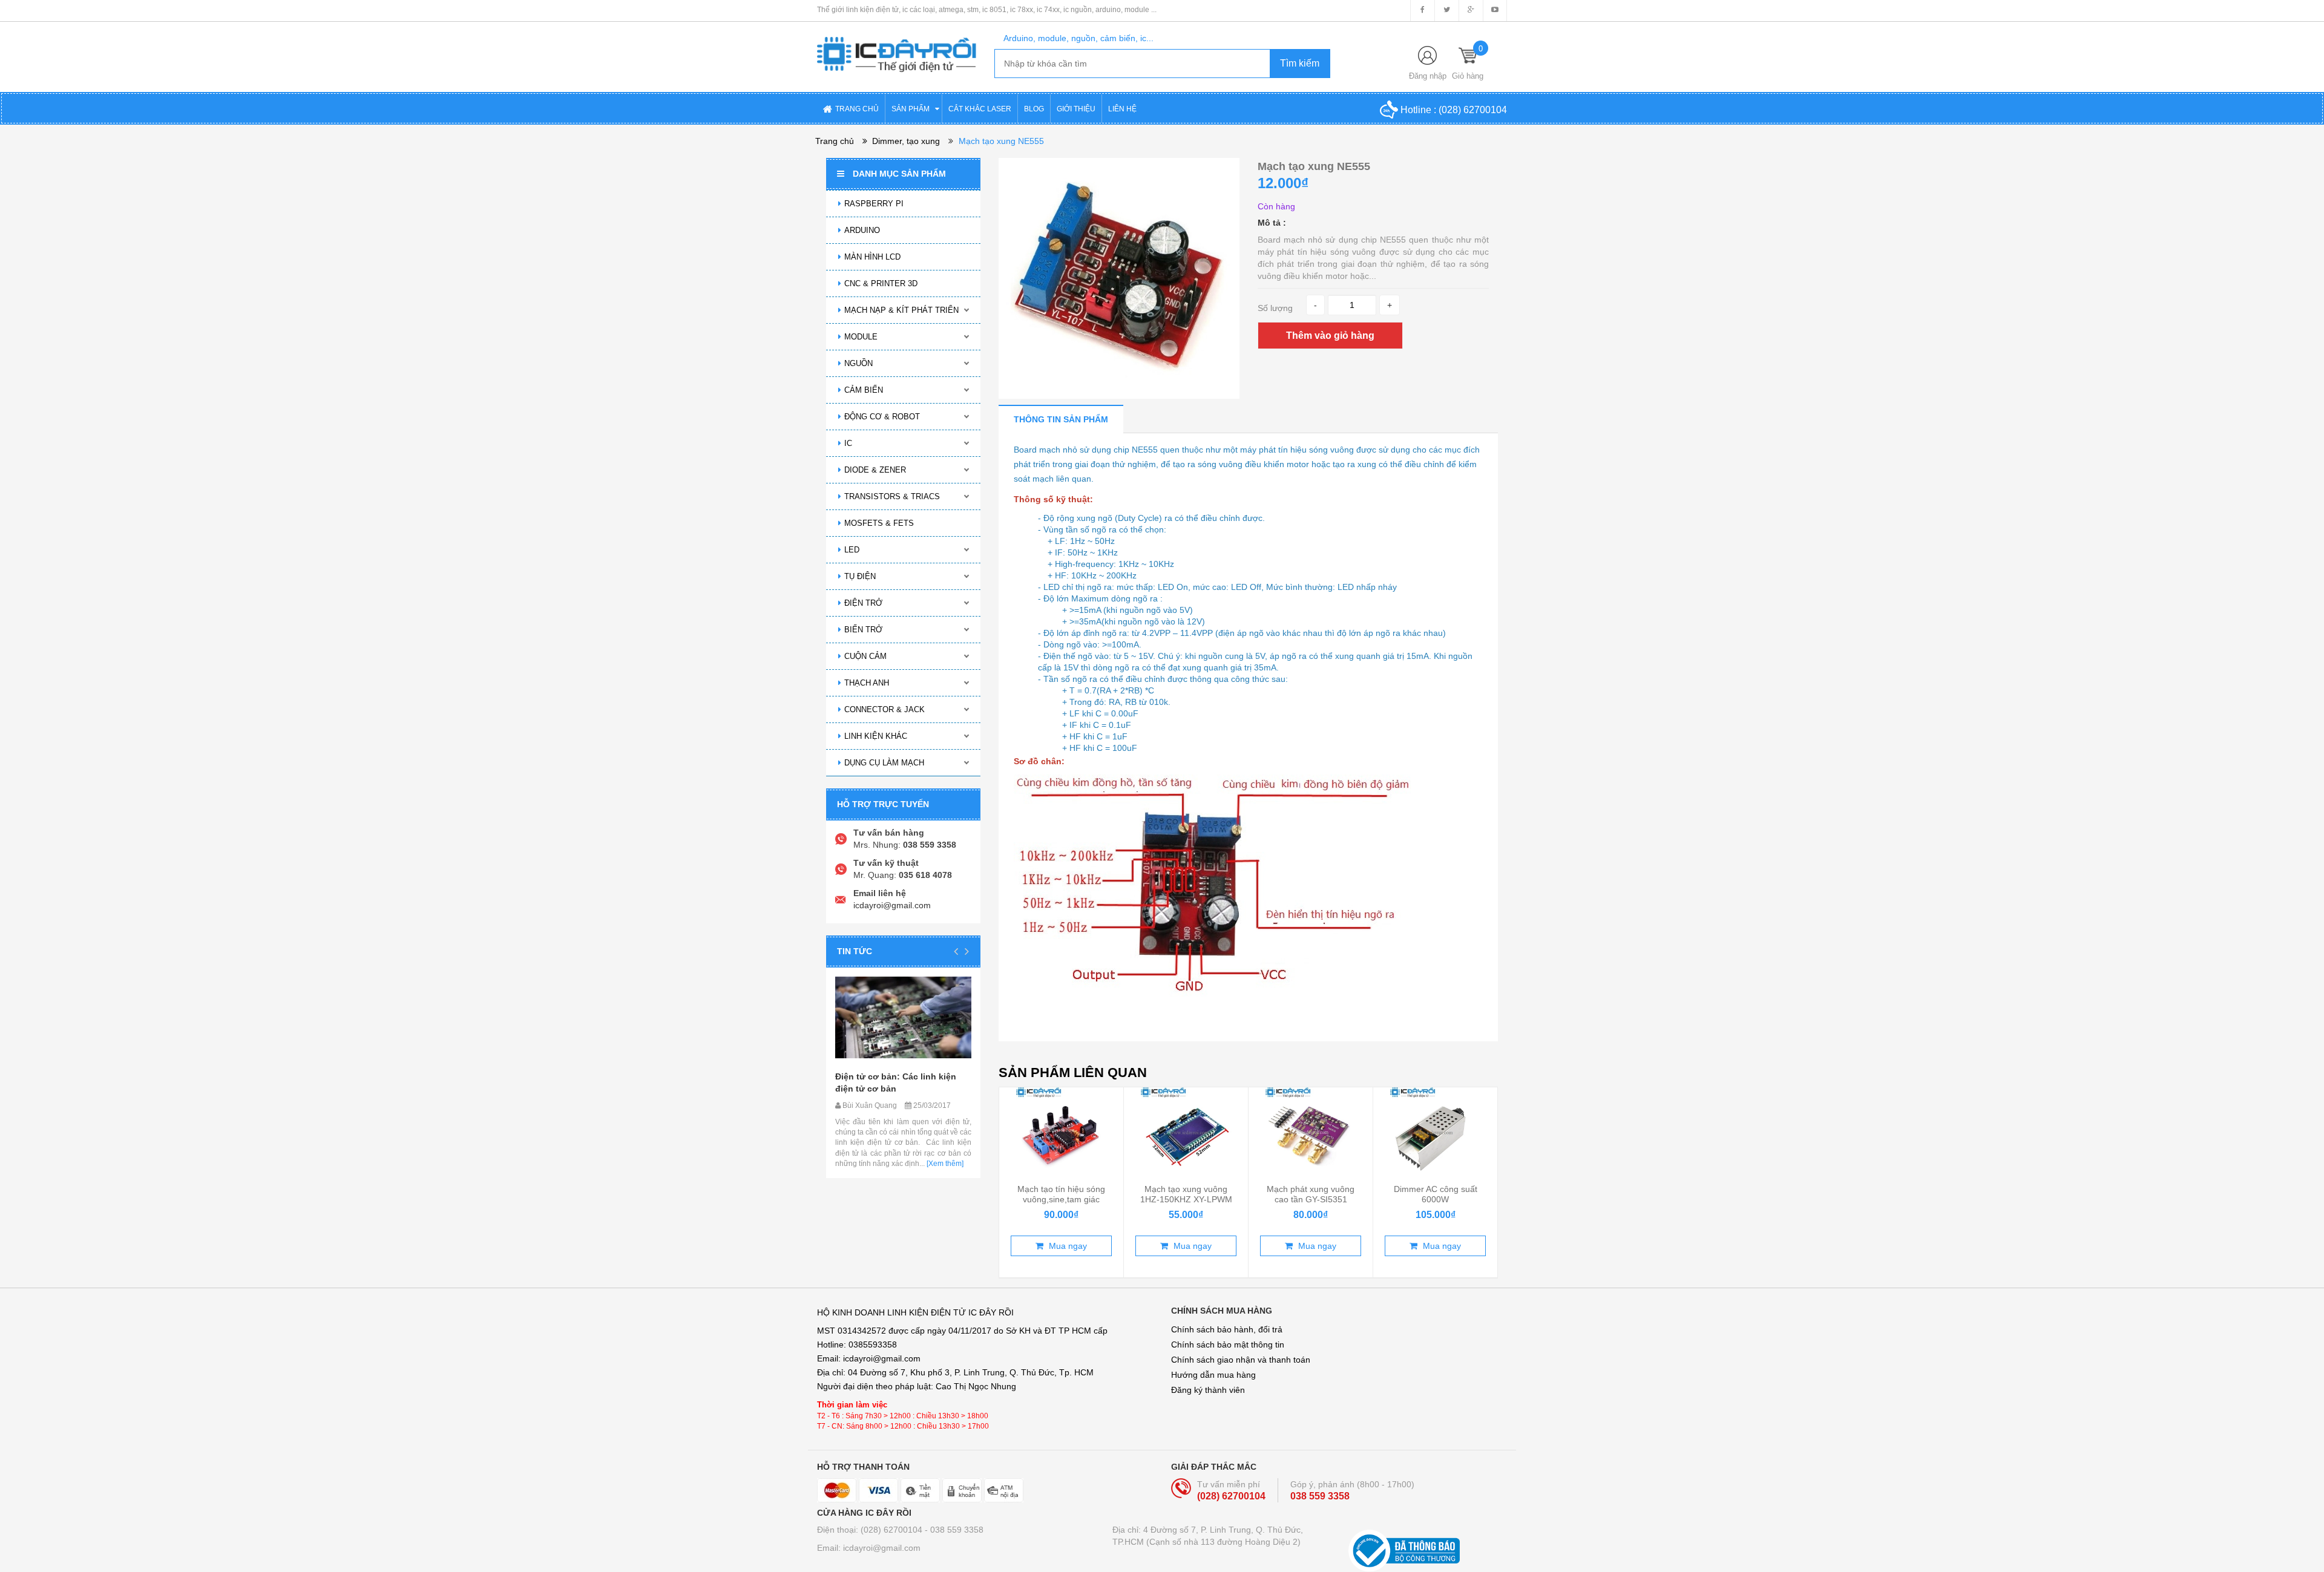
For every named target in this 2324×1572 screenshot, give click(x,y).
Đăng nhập (1428, 76)
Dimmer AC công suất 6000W (1436, 1194)
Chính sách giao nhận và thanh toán (1241, 1360)
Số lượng (1275, 308)
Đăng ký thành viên (1208, 1390)
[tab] (1061, 419)
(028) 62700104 (1473, 110)
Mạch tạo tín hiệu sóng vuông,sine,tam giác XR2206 (1061, 1199)
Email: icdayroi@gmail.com (869, 1548)
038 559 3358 (1320, 1496)
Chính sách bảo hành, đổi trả (1227, 1329)
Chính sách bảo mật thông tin (1228, 1344)
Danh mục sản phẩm (899, 174)
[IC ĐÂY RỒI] (897, 46)
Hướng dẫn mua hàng (1213, 1375)
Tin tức (855, 951)
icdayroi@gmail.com (892, 905)
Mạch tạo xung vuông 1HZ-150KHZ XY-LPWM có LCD (1186, 1199)
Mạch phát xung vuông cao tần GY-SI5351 (1311, 1194)
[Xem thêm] (944, 1164)
